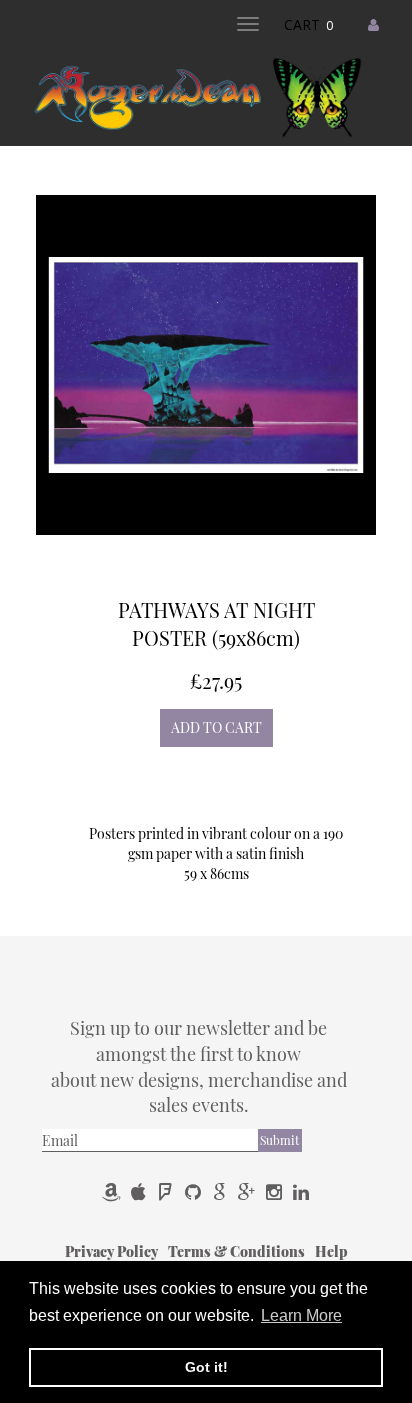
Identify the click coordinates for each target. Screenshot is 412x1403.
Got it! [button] (206, 1367)
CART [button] (308, 24)
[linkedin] (301, 1191)
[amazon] (113, 1191)
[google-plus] (248, 1191)
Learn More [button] (301, 1315)
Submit (279, 1140)
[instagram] (275, 1191)
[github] (194, 1191)
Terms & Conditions (238, 1251)
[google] (221, 1191)
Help (331, 1251)
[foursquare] (167, 1191)
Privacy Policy (113, 1251)
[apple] (140, 1191)
